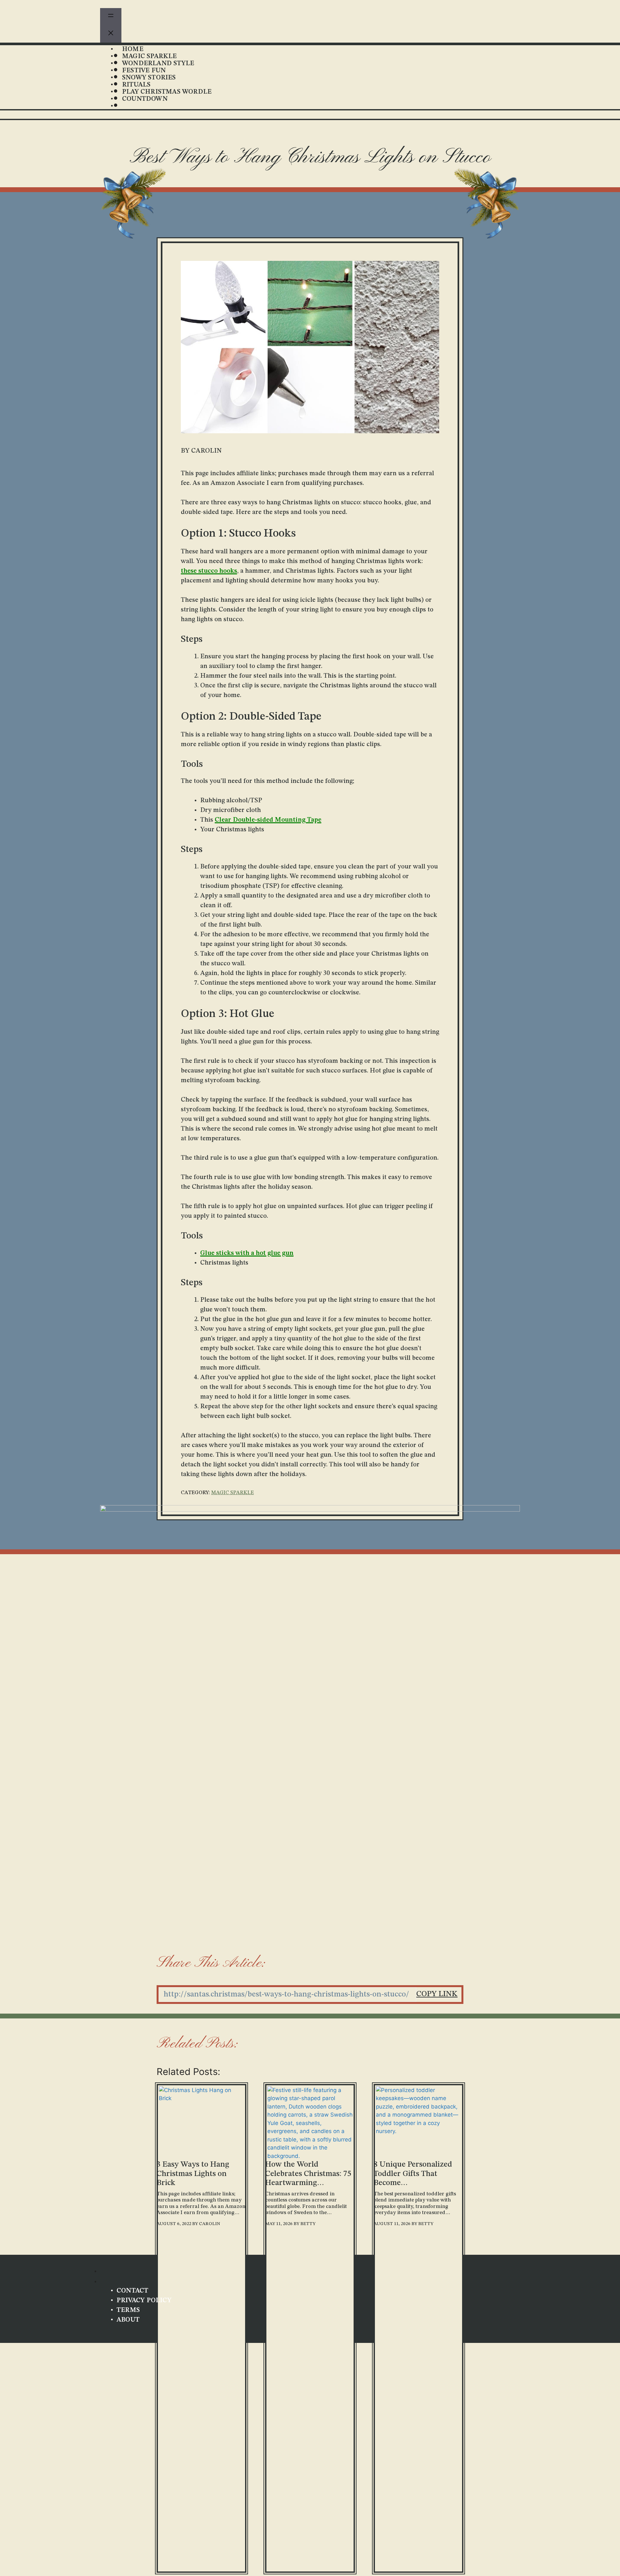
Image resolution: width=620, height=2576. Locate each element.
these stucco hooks (209, 571)
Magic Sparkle (232, 1493)
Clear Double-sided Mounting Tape (268, 820)
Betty (308, 2224)
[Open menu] (111, 17)
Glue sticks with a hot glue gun (247, 1253)
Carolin (210, 2224)
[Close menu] (111, 34)
